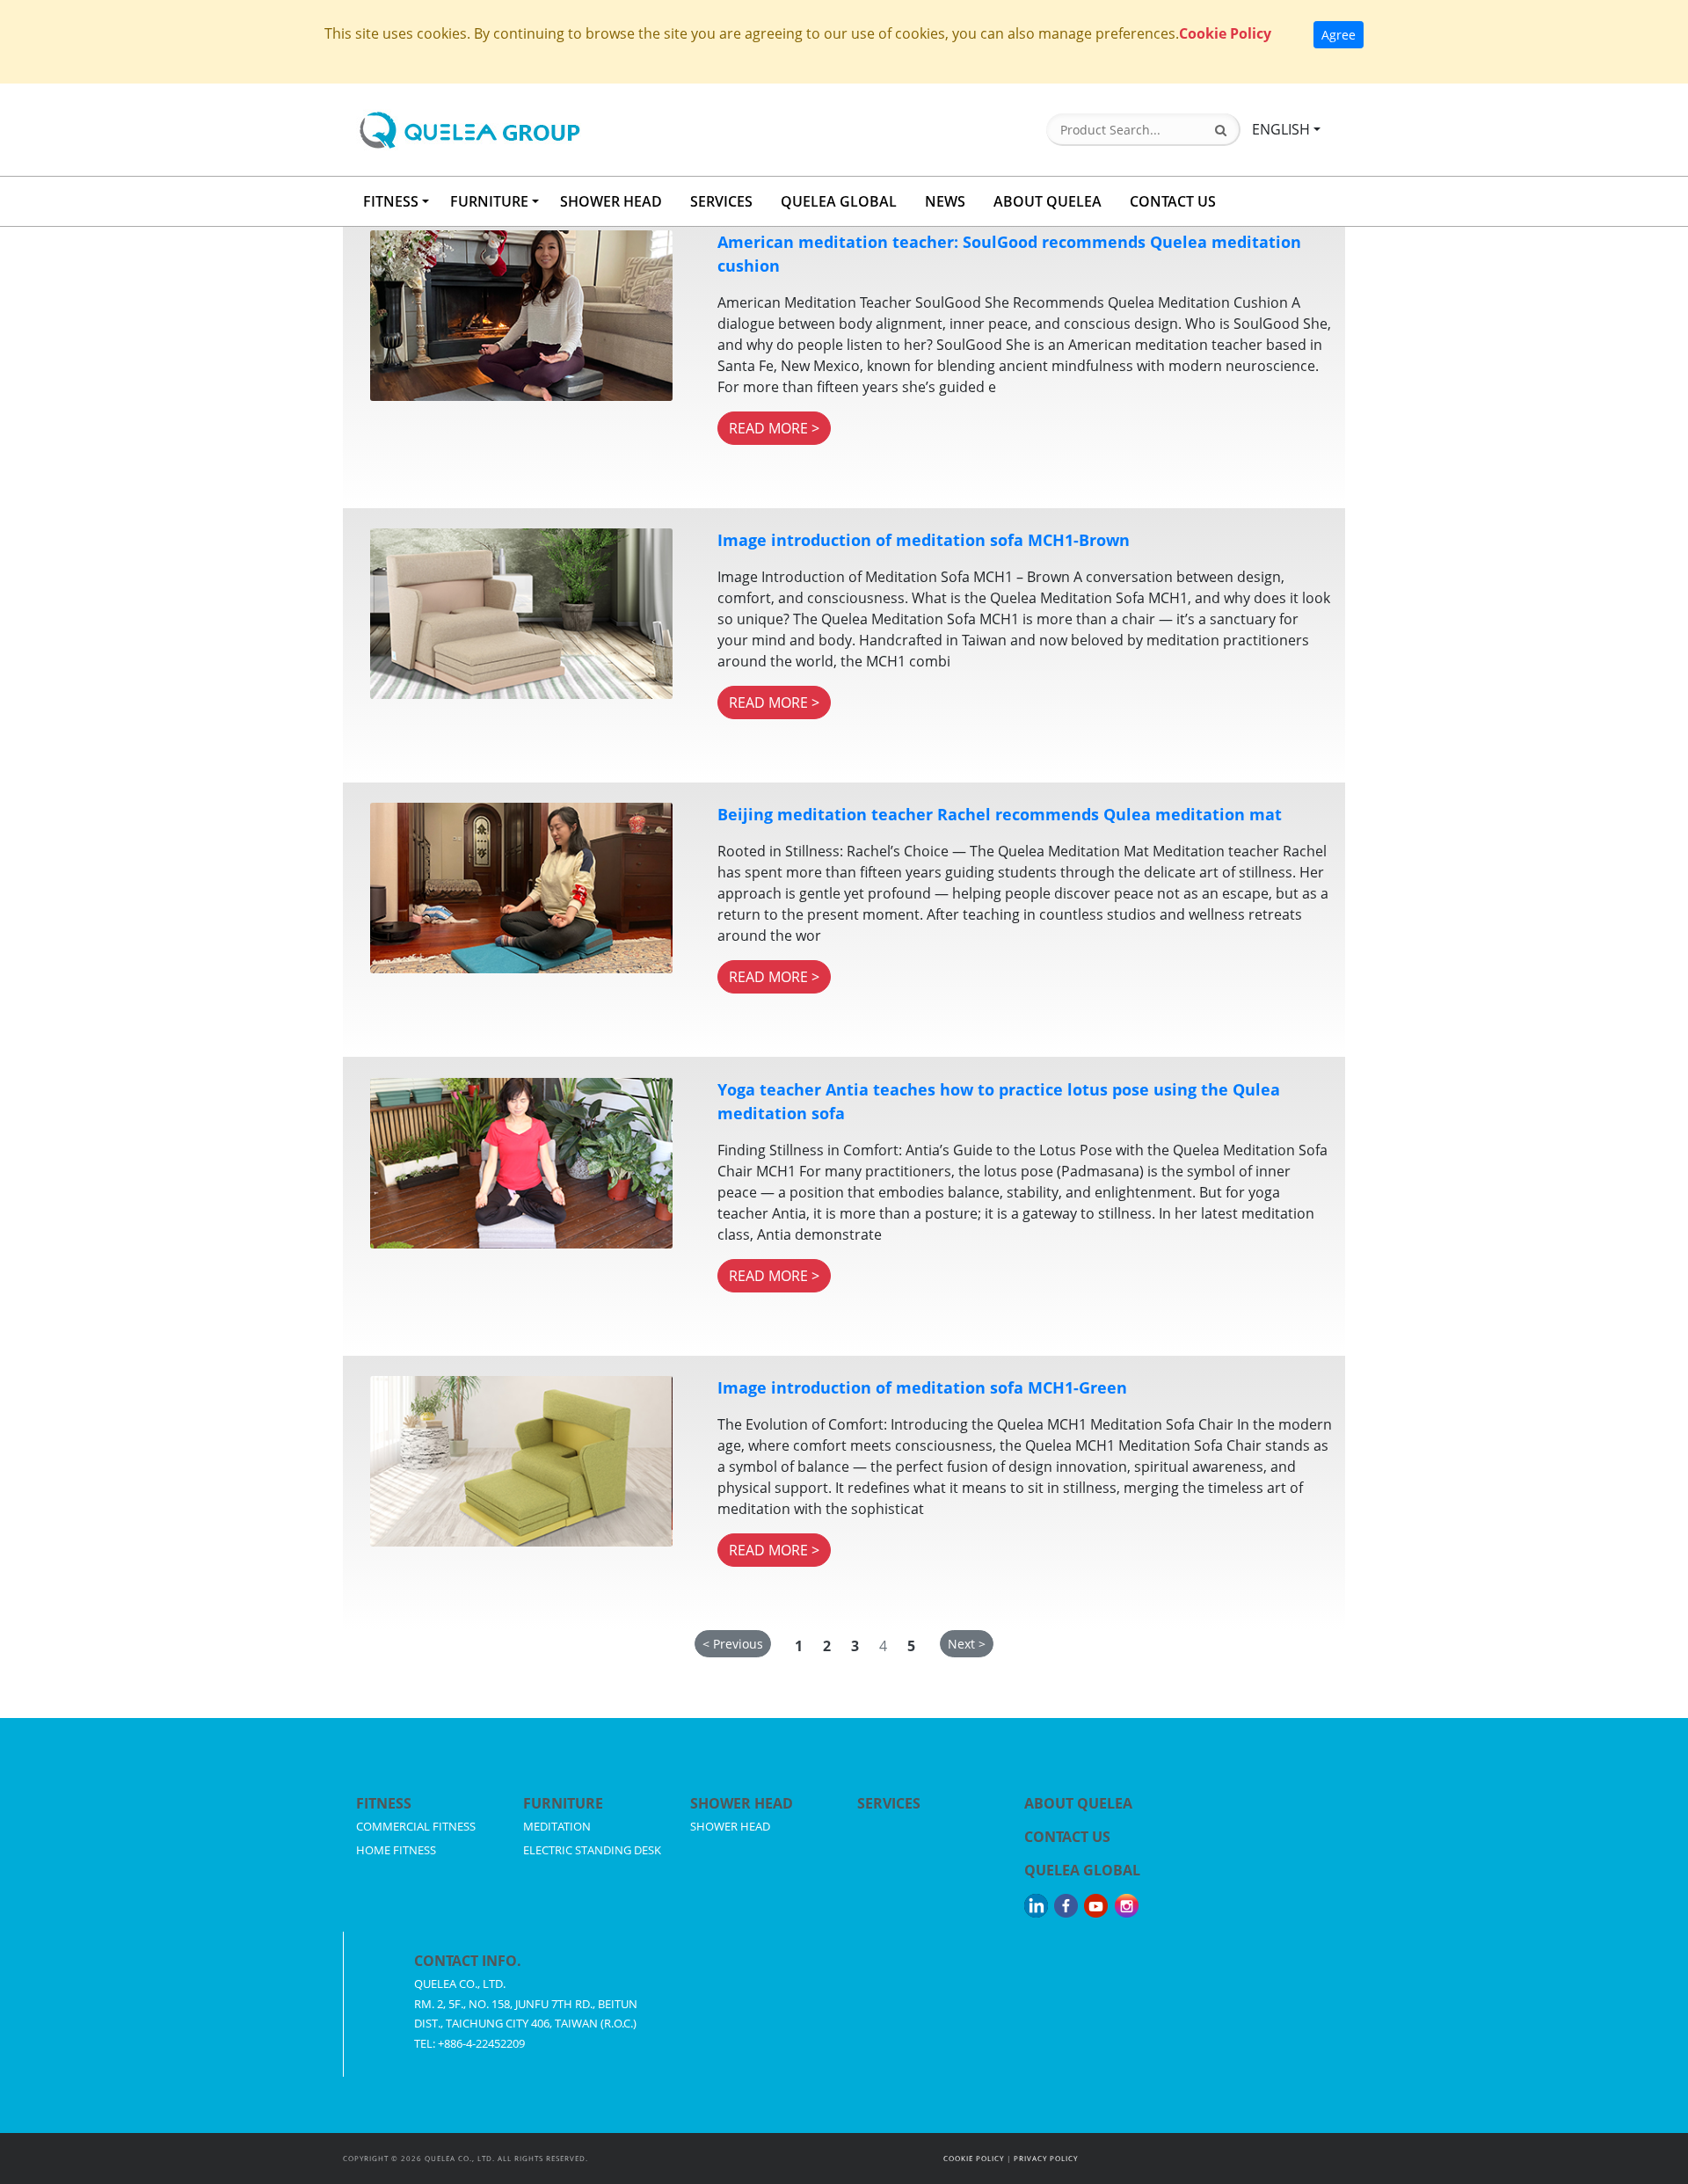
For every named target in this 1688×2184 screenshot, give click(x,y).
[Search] (1221, 130)
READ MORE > (774, 428)
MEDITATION (557, 1826)
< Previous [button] (733, 1644)
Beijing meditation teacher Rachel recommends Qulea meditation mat (1000, 814)
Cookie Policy (1225, 33)
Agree (1339, 35)
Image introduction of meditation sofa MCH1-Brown (924, 540)
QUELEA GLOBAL (839, 201)
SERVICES (721, 201)
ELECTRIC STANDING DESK (592, 1850)
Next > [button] (967, 1644)
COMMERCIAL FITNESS (416, 1826)
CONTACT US (1173, 201)
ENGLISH (1281, 129)
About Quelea (1078, 1803)
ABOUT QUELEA (1048, 201)
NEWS (945, 201)
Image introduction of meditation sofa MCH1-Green (922, 1387)
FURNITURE (489, 201)
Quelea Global (1082, 1870)
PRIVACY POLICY (1046, 2158)
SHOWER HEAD (611, 201)
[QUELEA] (539, 130)
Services (889, 1803)
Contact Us (1067, 1837)
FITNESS (391, 201)
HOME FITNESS (396, 1850)
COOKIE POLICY (974, 2158)
